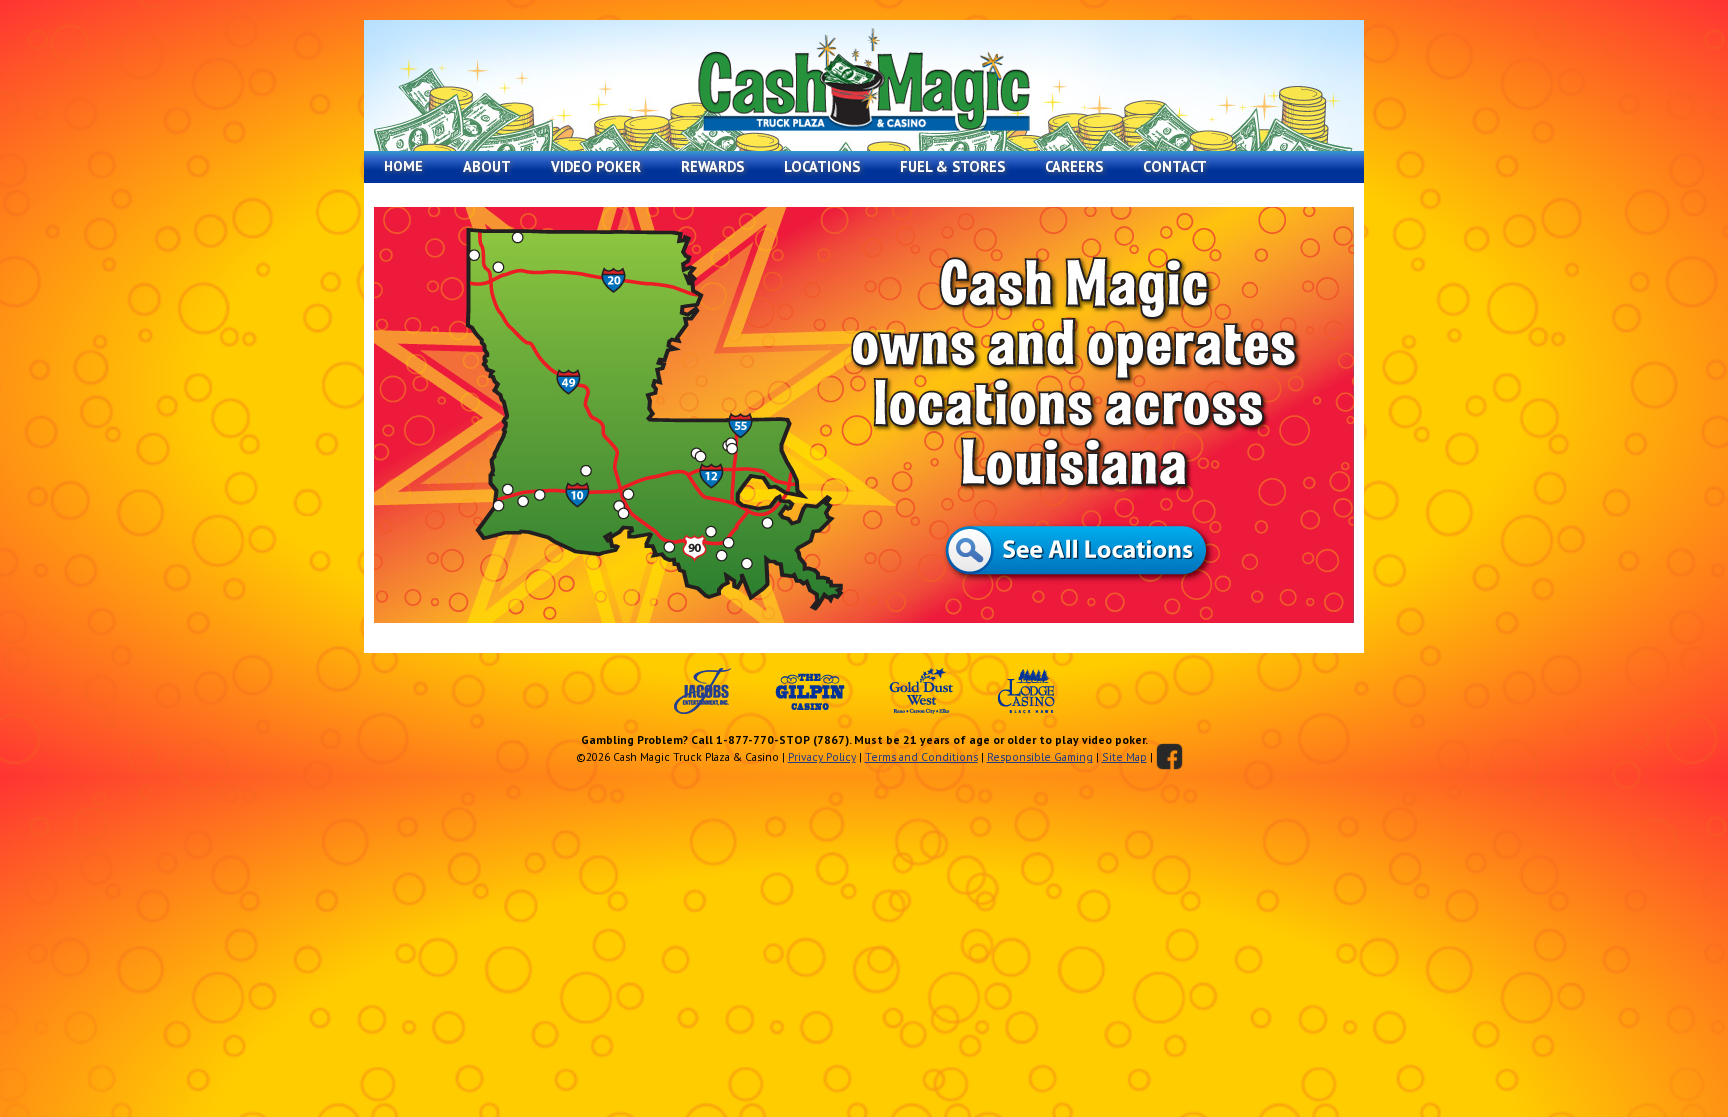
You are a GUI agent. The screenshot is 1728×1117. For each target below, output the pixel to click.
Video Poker (596, 166)
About (487, 166)
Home (403, 166)
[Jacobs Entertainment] (702, 691)
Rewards (712, 166)
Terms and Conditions (921, 756)
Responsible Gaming (1040, 756)
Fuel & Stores (952, 166)
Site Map (1124, 756)
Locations (822, 166)
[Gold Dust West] (921, 691)
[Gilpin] (810, 691)
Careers (1074, 166)
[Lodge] (1026, 691)
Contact (1175, 166)
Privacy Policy (822, 756)
